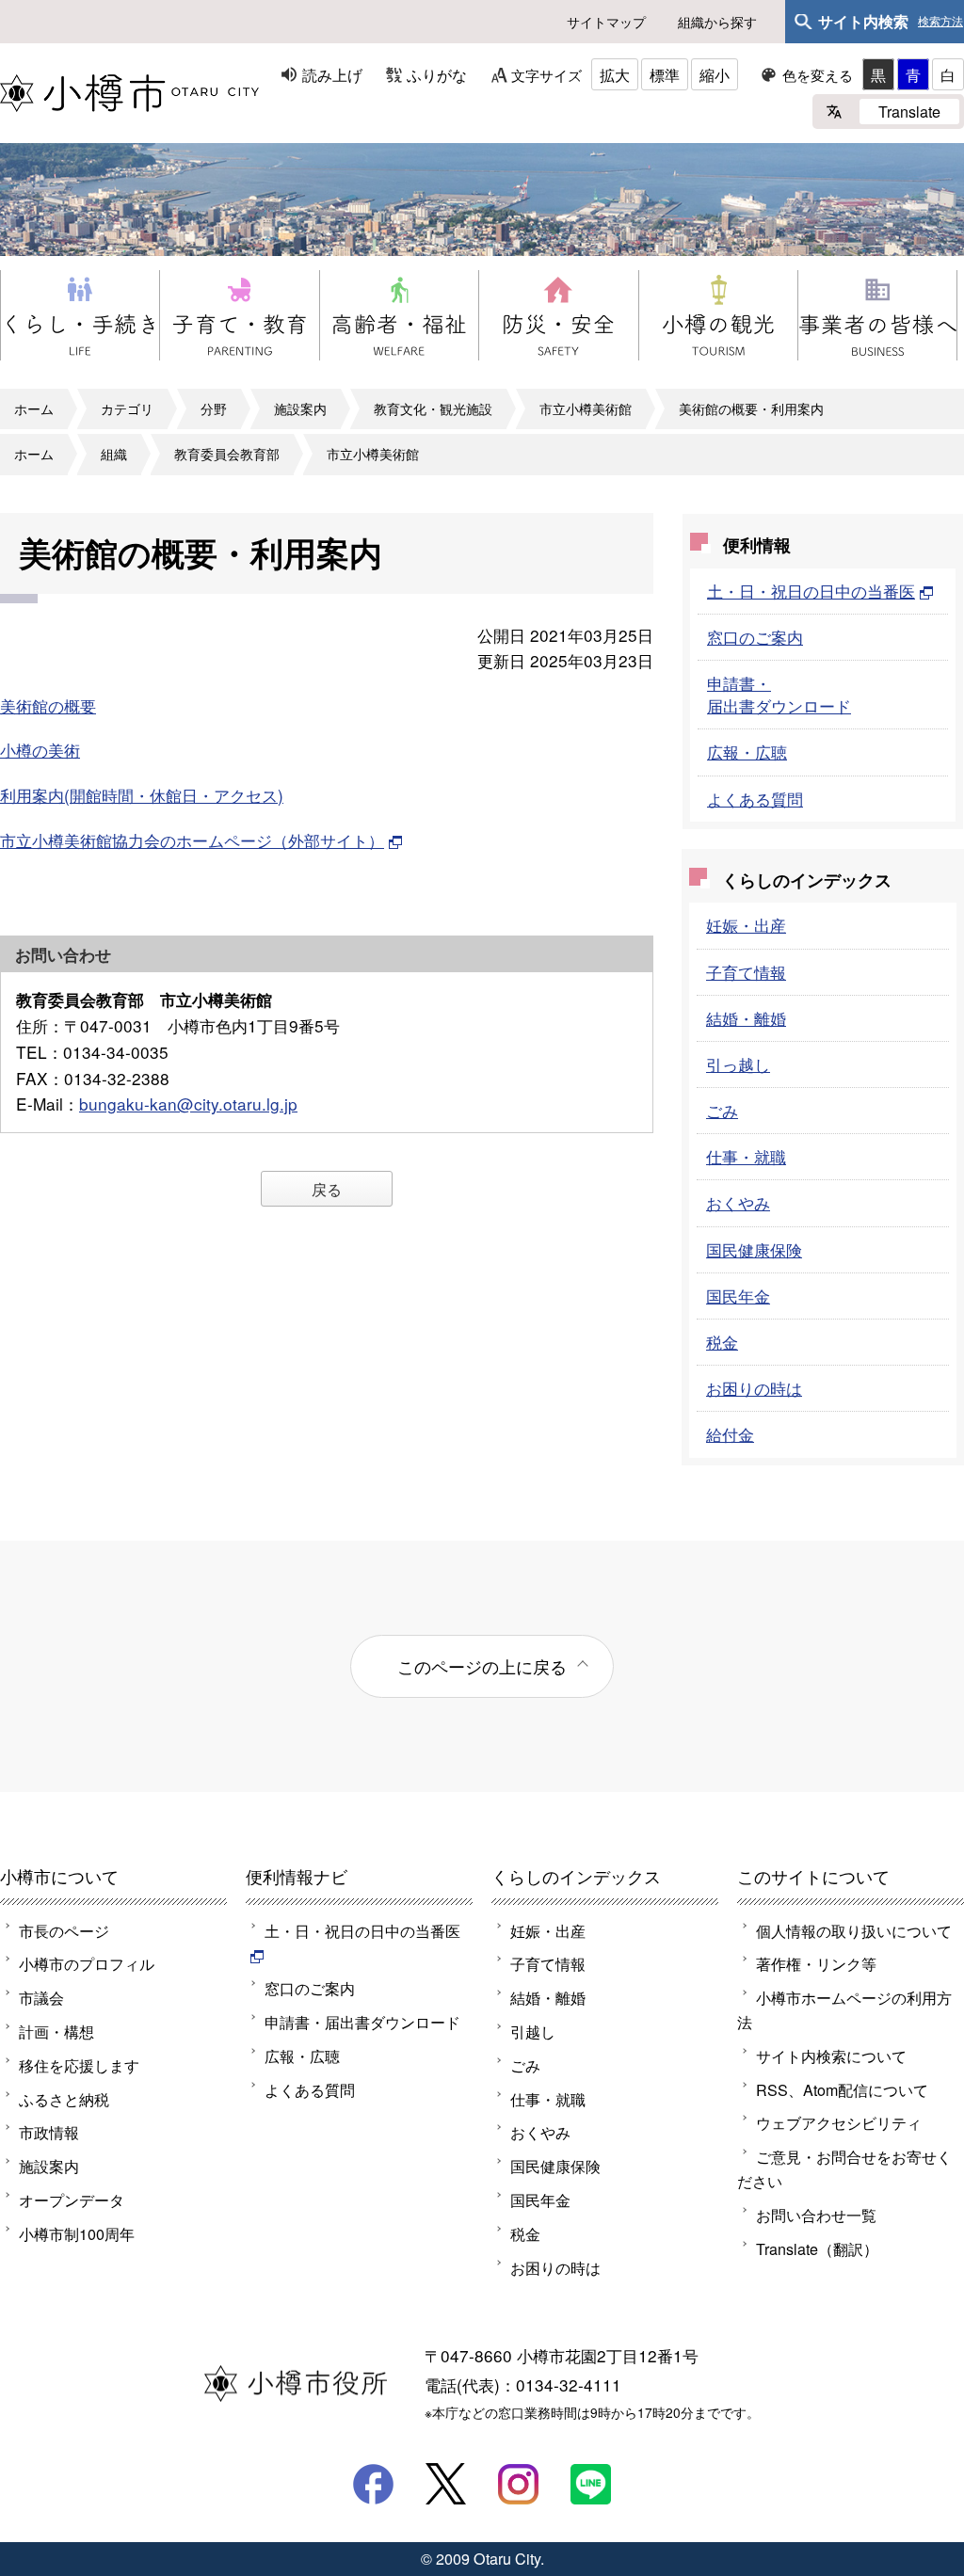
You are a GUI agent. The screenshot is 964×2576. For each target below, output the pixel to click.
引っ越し (738, 1064)
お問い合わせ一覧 (816, 2215)
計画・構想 (56, 2031)
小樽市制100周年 (77, 2233)
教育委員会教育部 (227, 454)
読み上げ (332, 74)
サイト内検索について (831, 2056)
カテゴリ (127, 408)
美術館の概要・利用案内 (751, 408)
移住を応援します (79, 2065)
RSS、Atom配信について (842, 2089)
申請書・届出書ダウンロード (779, 694)
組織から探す (717, 22)
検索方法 (940, 22)
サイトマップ (606, 22)
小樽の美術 (40, 750)
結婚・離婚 (746, 1018)
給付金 (730, 1434)
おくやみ (738, 1202)
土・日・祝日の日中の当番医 (811, 591)
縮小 (715, 74)
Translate (909, 111)
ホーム (34, 408)
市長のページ (64, 1930)
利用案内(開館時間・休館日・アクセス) (142, 795)
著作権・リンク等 (816, 1963)
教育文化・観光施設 (433, 408)
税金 (722, 1342)
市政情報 (49, 2132)
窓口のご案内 (755, 637)
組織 (114, 454)
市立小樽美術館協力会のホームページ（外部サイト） (192, 840)
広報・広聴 (747, 752)
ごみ (722, 1110)
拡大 (615, 74)
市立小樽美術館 (586, 408)
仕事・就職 (746, 1156)
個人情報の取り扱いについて (854, 1930)
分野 (214, 408)
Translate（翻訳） (817, 2248)
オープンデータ (72, 2200)
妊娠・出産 (746, 925)
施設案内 (300, 408)
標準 (665, 74)
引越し (533, 2031)
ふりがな (437, 74)
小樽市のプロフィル (87, 1963)
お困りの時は (754, 1388)
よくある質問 (755, 799)
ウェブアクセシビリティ (839, 2122)
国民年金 (738, 1296)
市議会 (41, 1997)
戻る (327, 1189)
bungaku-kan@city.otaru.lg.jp (188, 1104)
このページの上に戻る (482, 1666)
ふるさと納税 (64, 2099)
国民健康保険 (754, 1249)
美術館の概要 (48, 705)
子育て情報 (746, 972)
